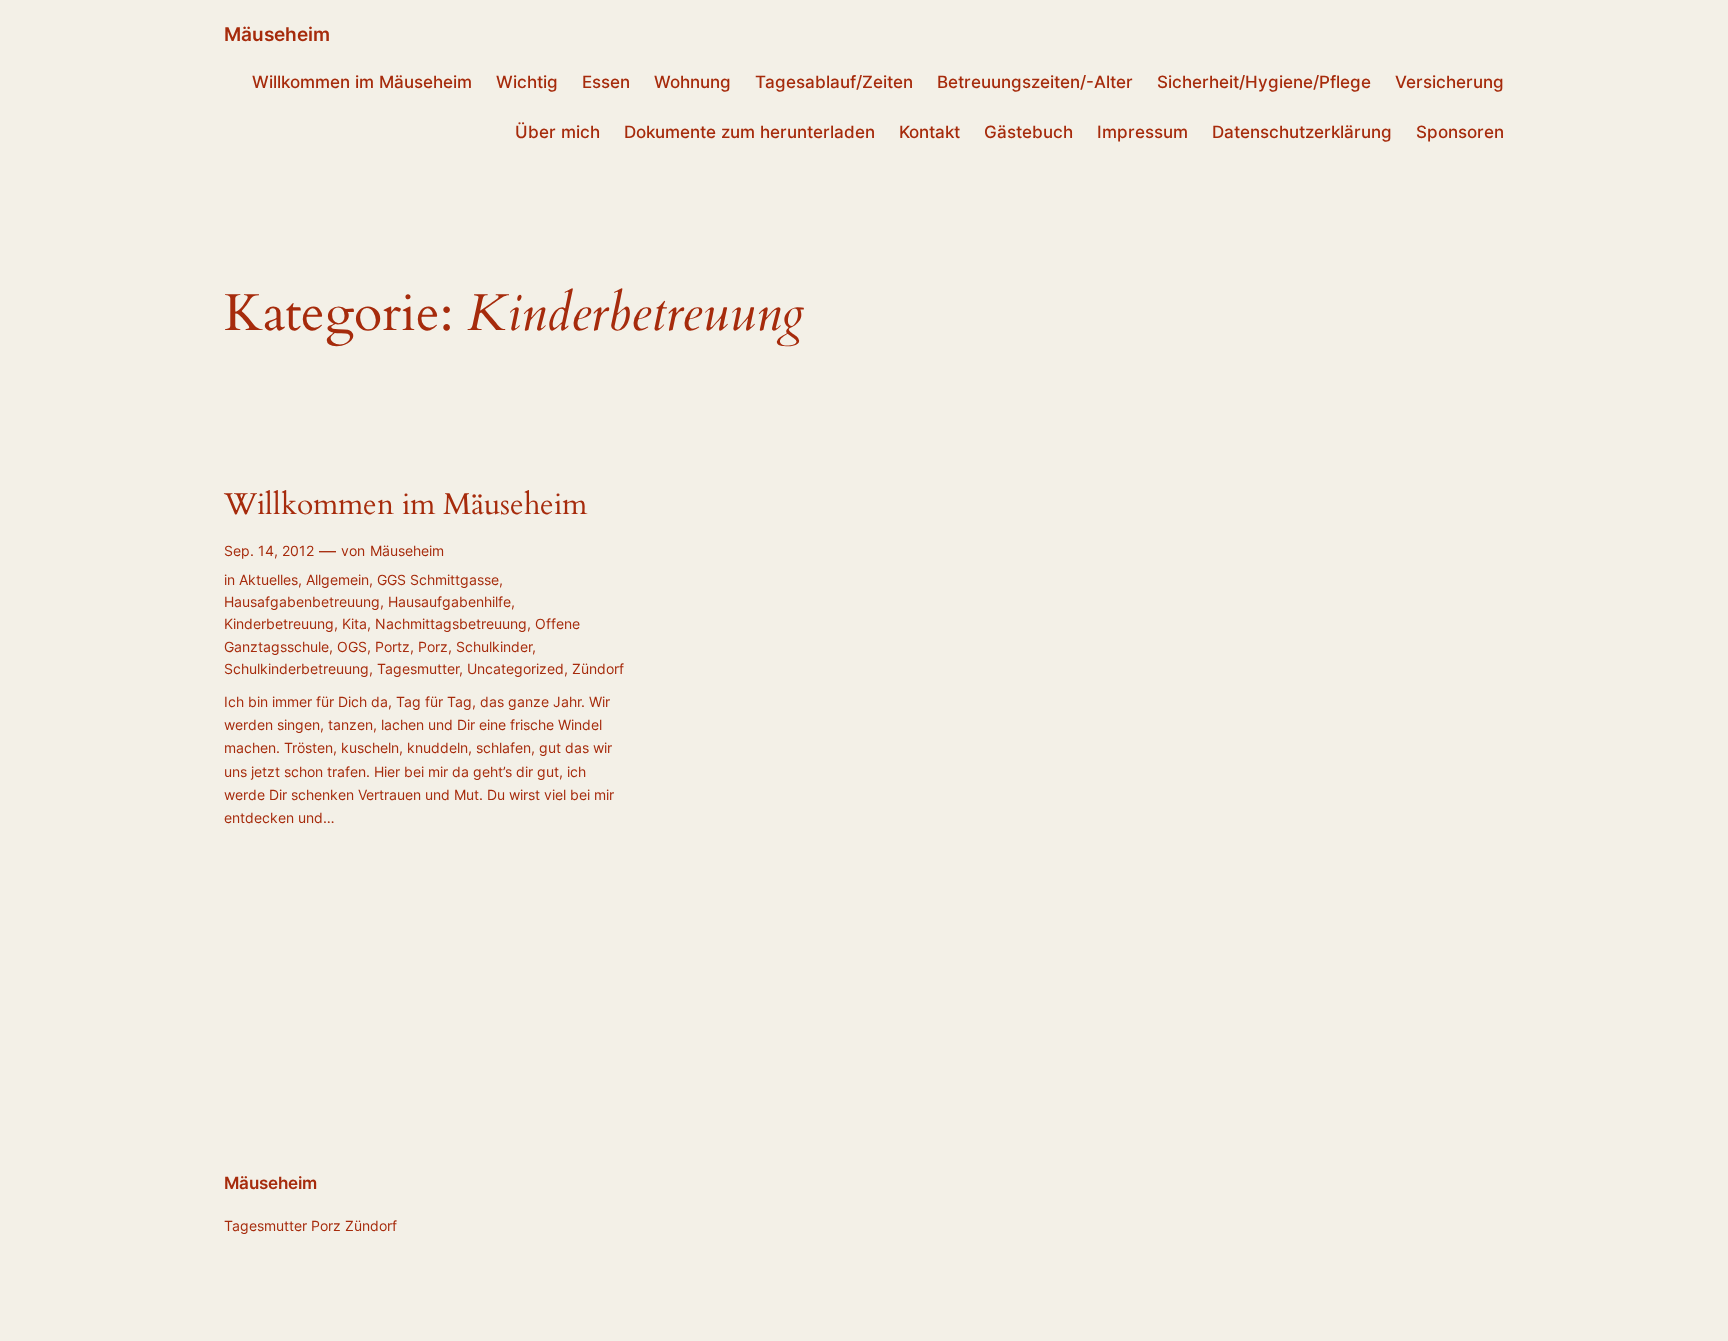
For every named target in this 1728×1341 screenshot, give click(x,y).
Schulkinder (494, 646)
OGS (352, 646)
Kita (354, 623)
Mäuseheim (277, 34)
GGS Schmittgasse (438, 579)
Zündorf (598, 668)
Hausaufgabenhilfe (449, 601)
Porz (433, 646)
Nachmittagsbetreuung (451, 623)
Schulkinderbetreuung (296, 668)
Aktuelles (268, 579)
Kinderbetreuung (279, 623)
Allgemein (337, 579)
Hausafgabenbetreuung (302, 601)
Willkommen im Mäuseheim (405, 506)
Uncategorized (515, 668)
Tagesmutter (418, 668)
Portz (392, 646)
